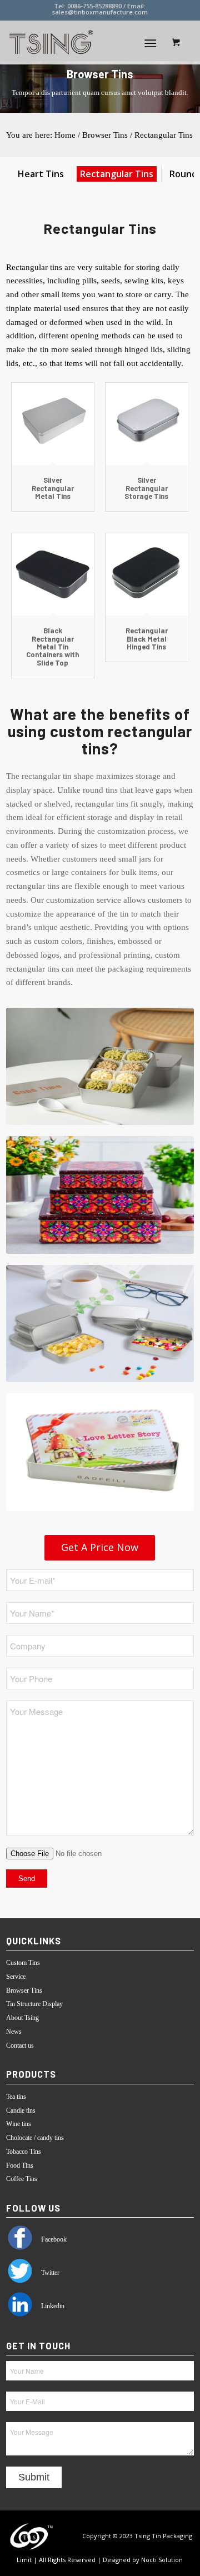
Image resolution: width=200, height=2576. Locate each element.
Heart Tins (41, 174)
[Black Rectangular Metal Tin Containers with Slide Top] (53, 574)
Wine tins (19, 2124)
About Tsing (22, 2018)
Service (16, 1977)
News (14, 2032)
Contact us (20, 2045)
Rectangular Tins (164, 135)
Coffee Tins (22, 2179)
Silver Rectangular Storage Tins (146, 488)
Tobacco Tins (24, 2152)
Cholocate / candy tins (35, 2138)
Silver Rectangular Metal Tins (53, 488)
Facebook (53, 2239)
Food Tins (20, 2165)
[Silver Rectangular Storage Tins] (147, 424)
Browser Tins (105, 135)
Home (65, 135)
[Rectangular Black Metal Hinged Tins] (147, 574)
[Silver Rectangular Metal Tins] (53, 424)
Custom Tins (23, 1963)
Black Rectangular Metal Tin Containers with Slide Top (52, 646)
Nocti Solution (162, 2560)
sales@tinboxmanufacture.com (100, 12)
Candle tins (21, 2110)
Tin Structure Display (34, 2004)
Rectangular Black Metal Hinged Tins (147, 639)
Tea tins (16, 2097)
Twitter (49, 2273)
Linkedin (52, 2306)
